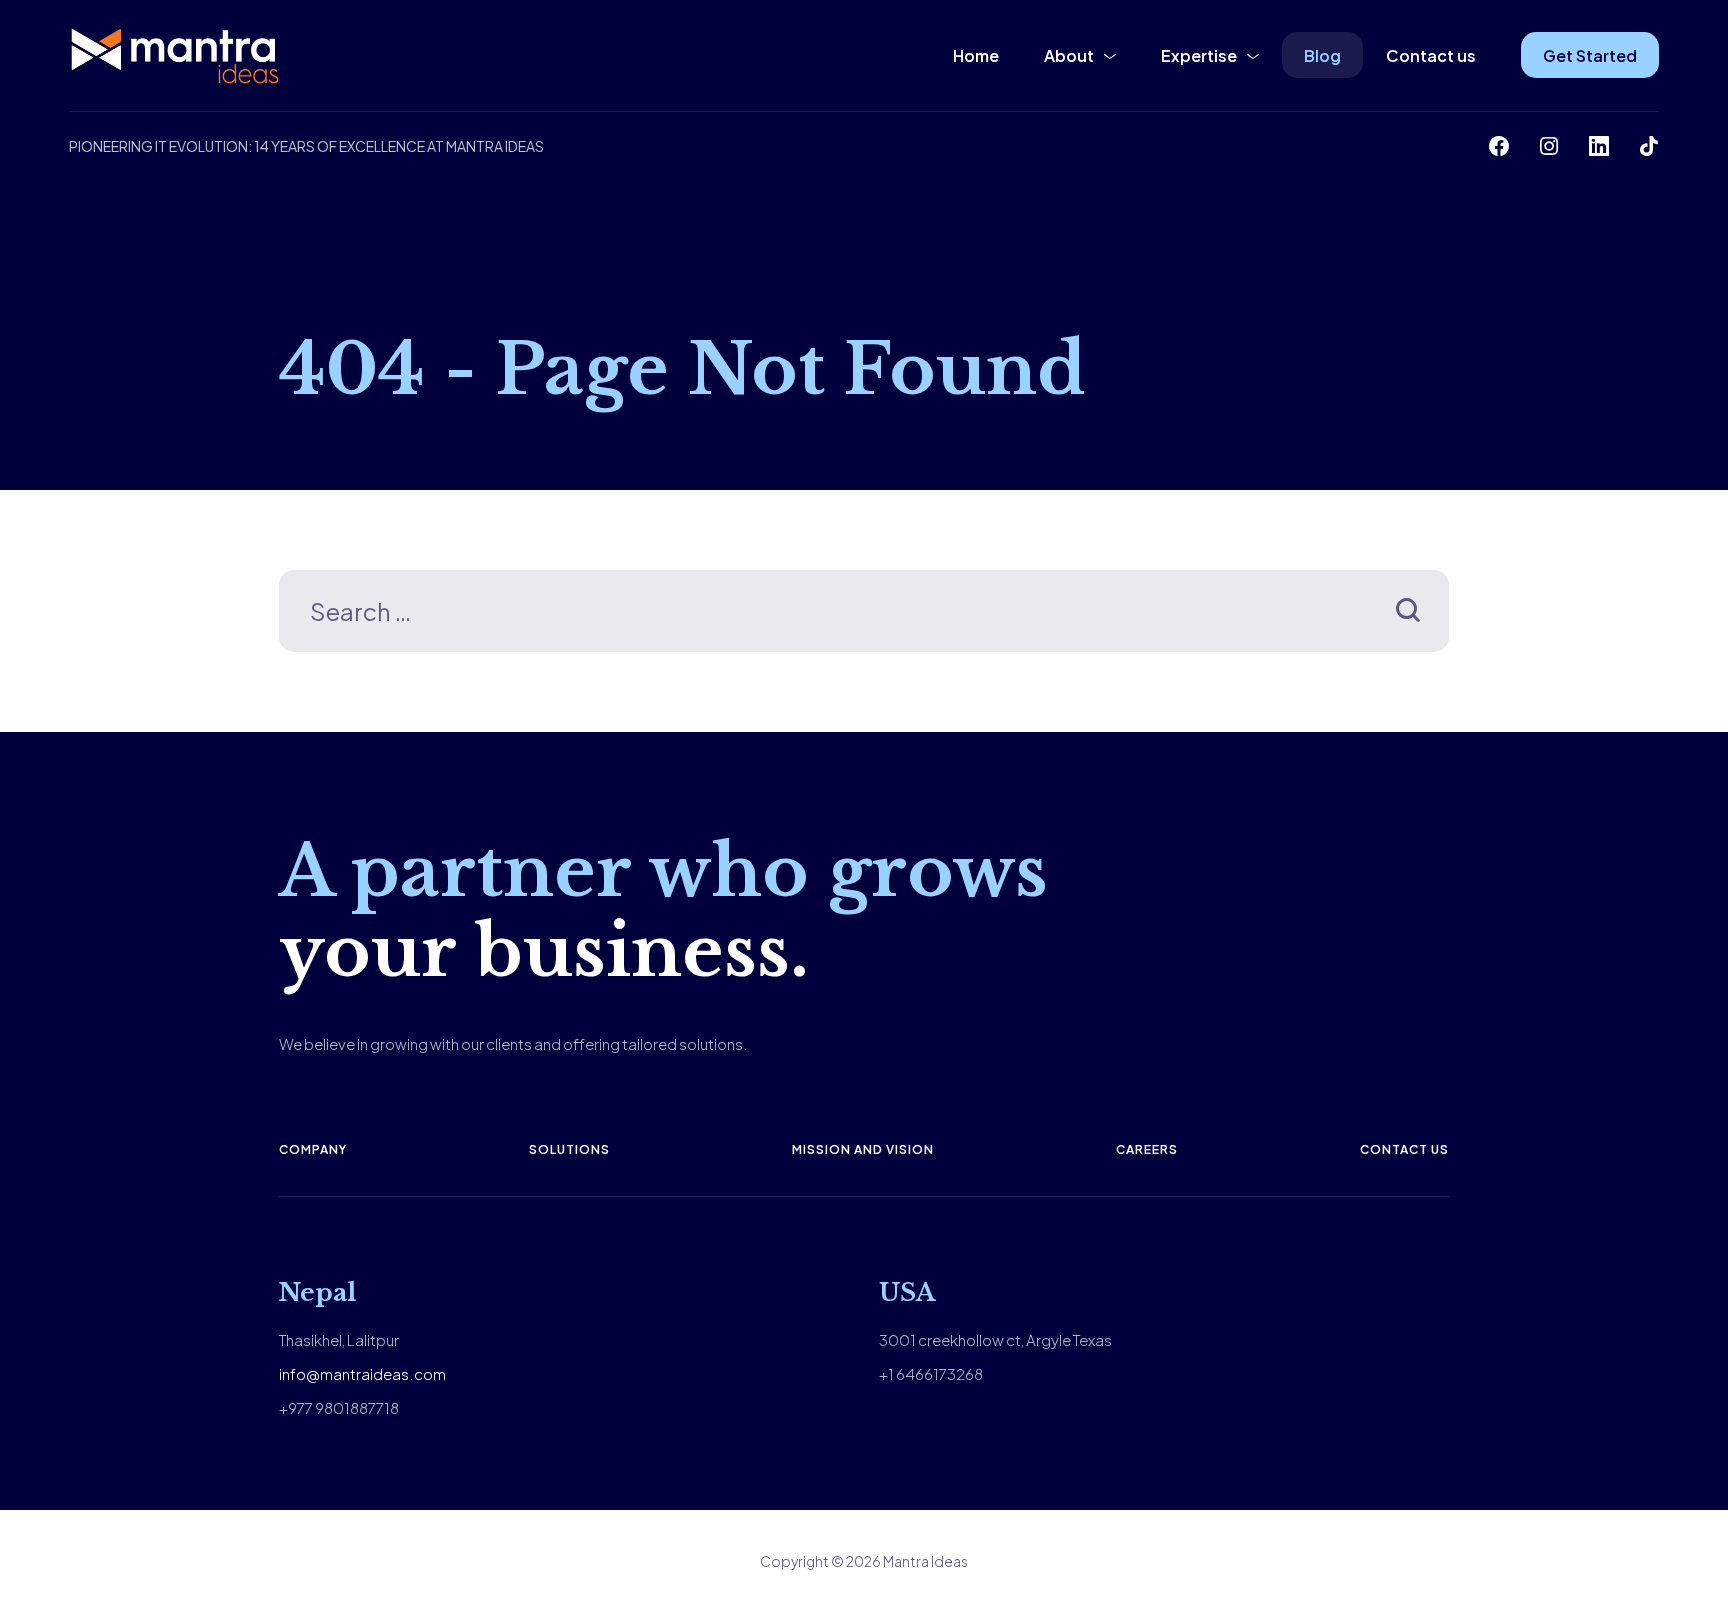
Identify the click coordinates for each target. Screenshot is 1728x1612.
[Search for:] (864, 614)
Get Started (1590, 55)
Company (313, 1149)
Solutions (569, 1149)
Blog (1322, 55)
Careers (1147, 1149)
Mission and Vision (863, 1149)
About (1069, 55)
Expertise (1199, 55)
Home (976, 55)
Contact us (1431, 55)
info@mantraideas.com (362, 1373)
